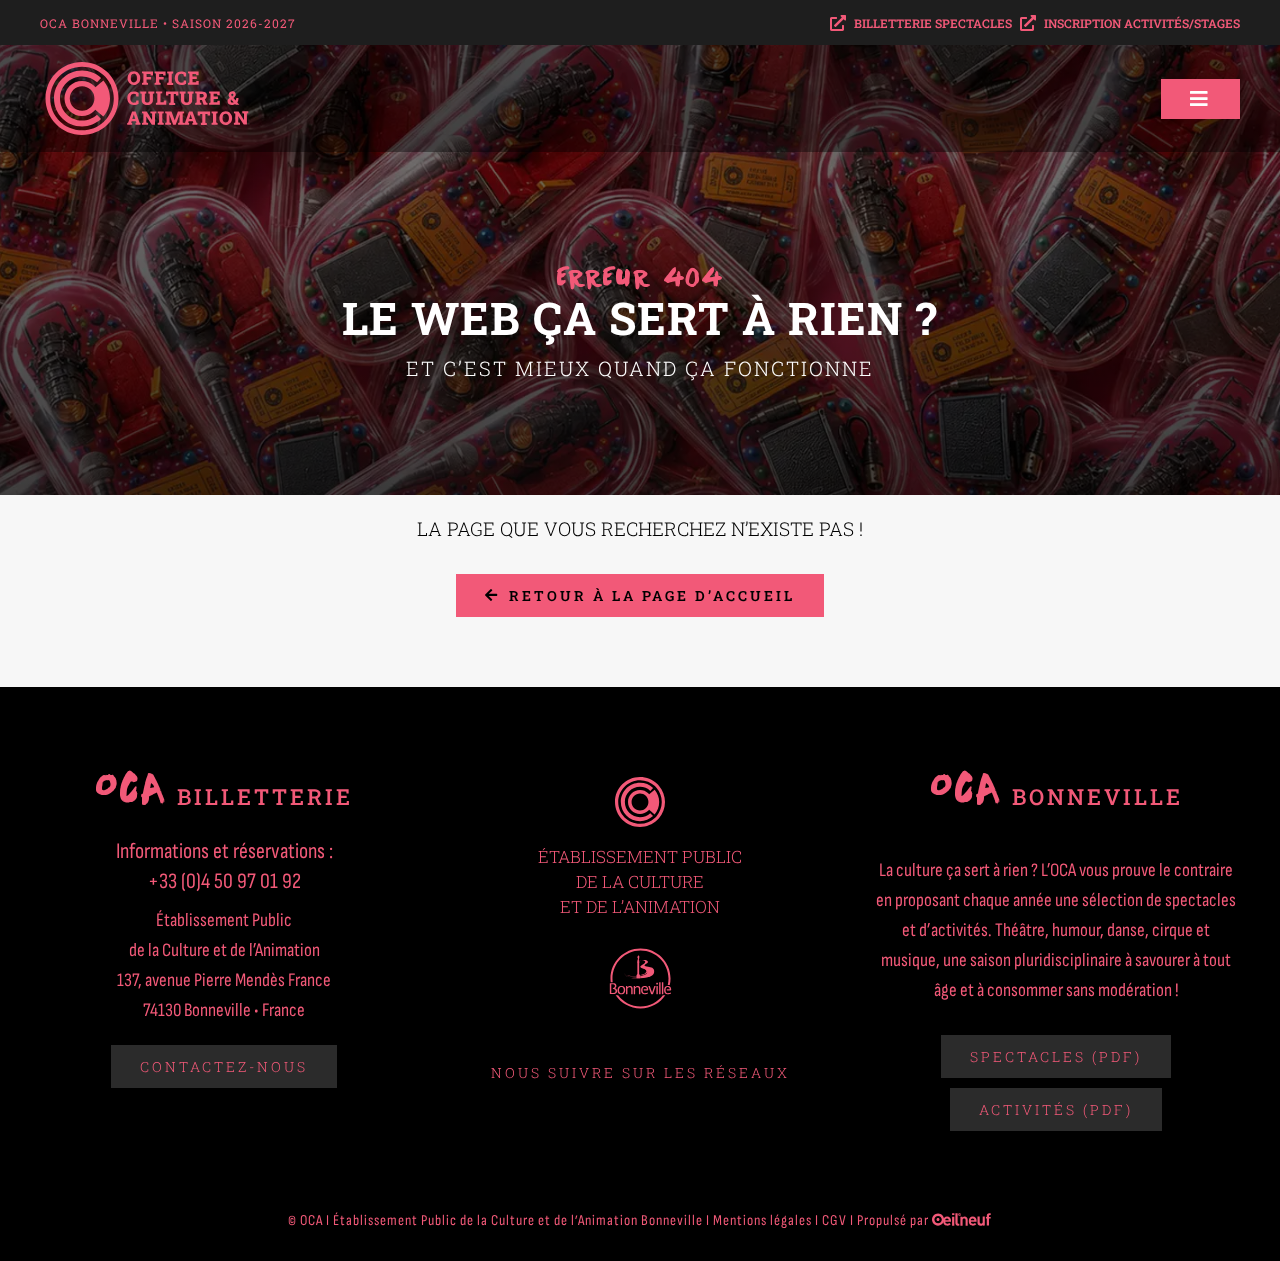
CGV (834, 1220)
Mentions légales (762, 1220)
